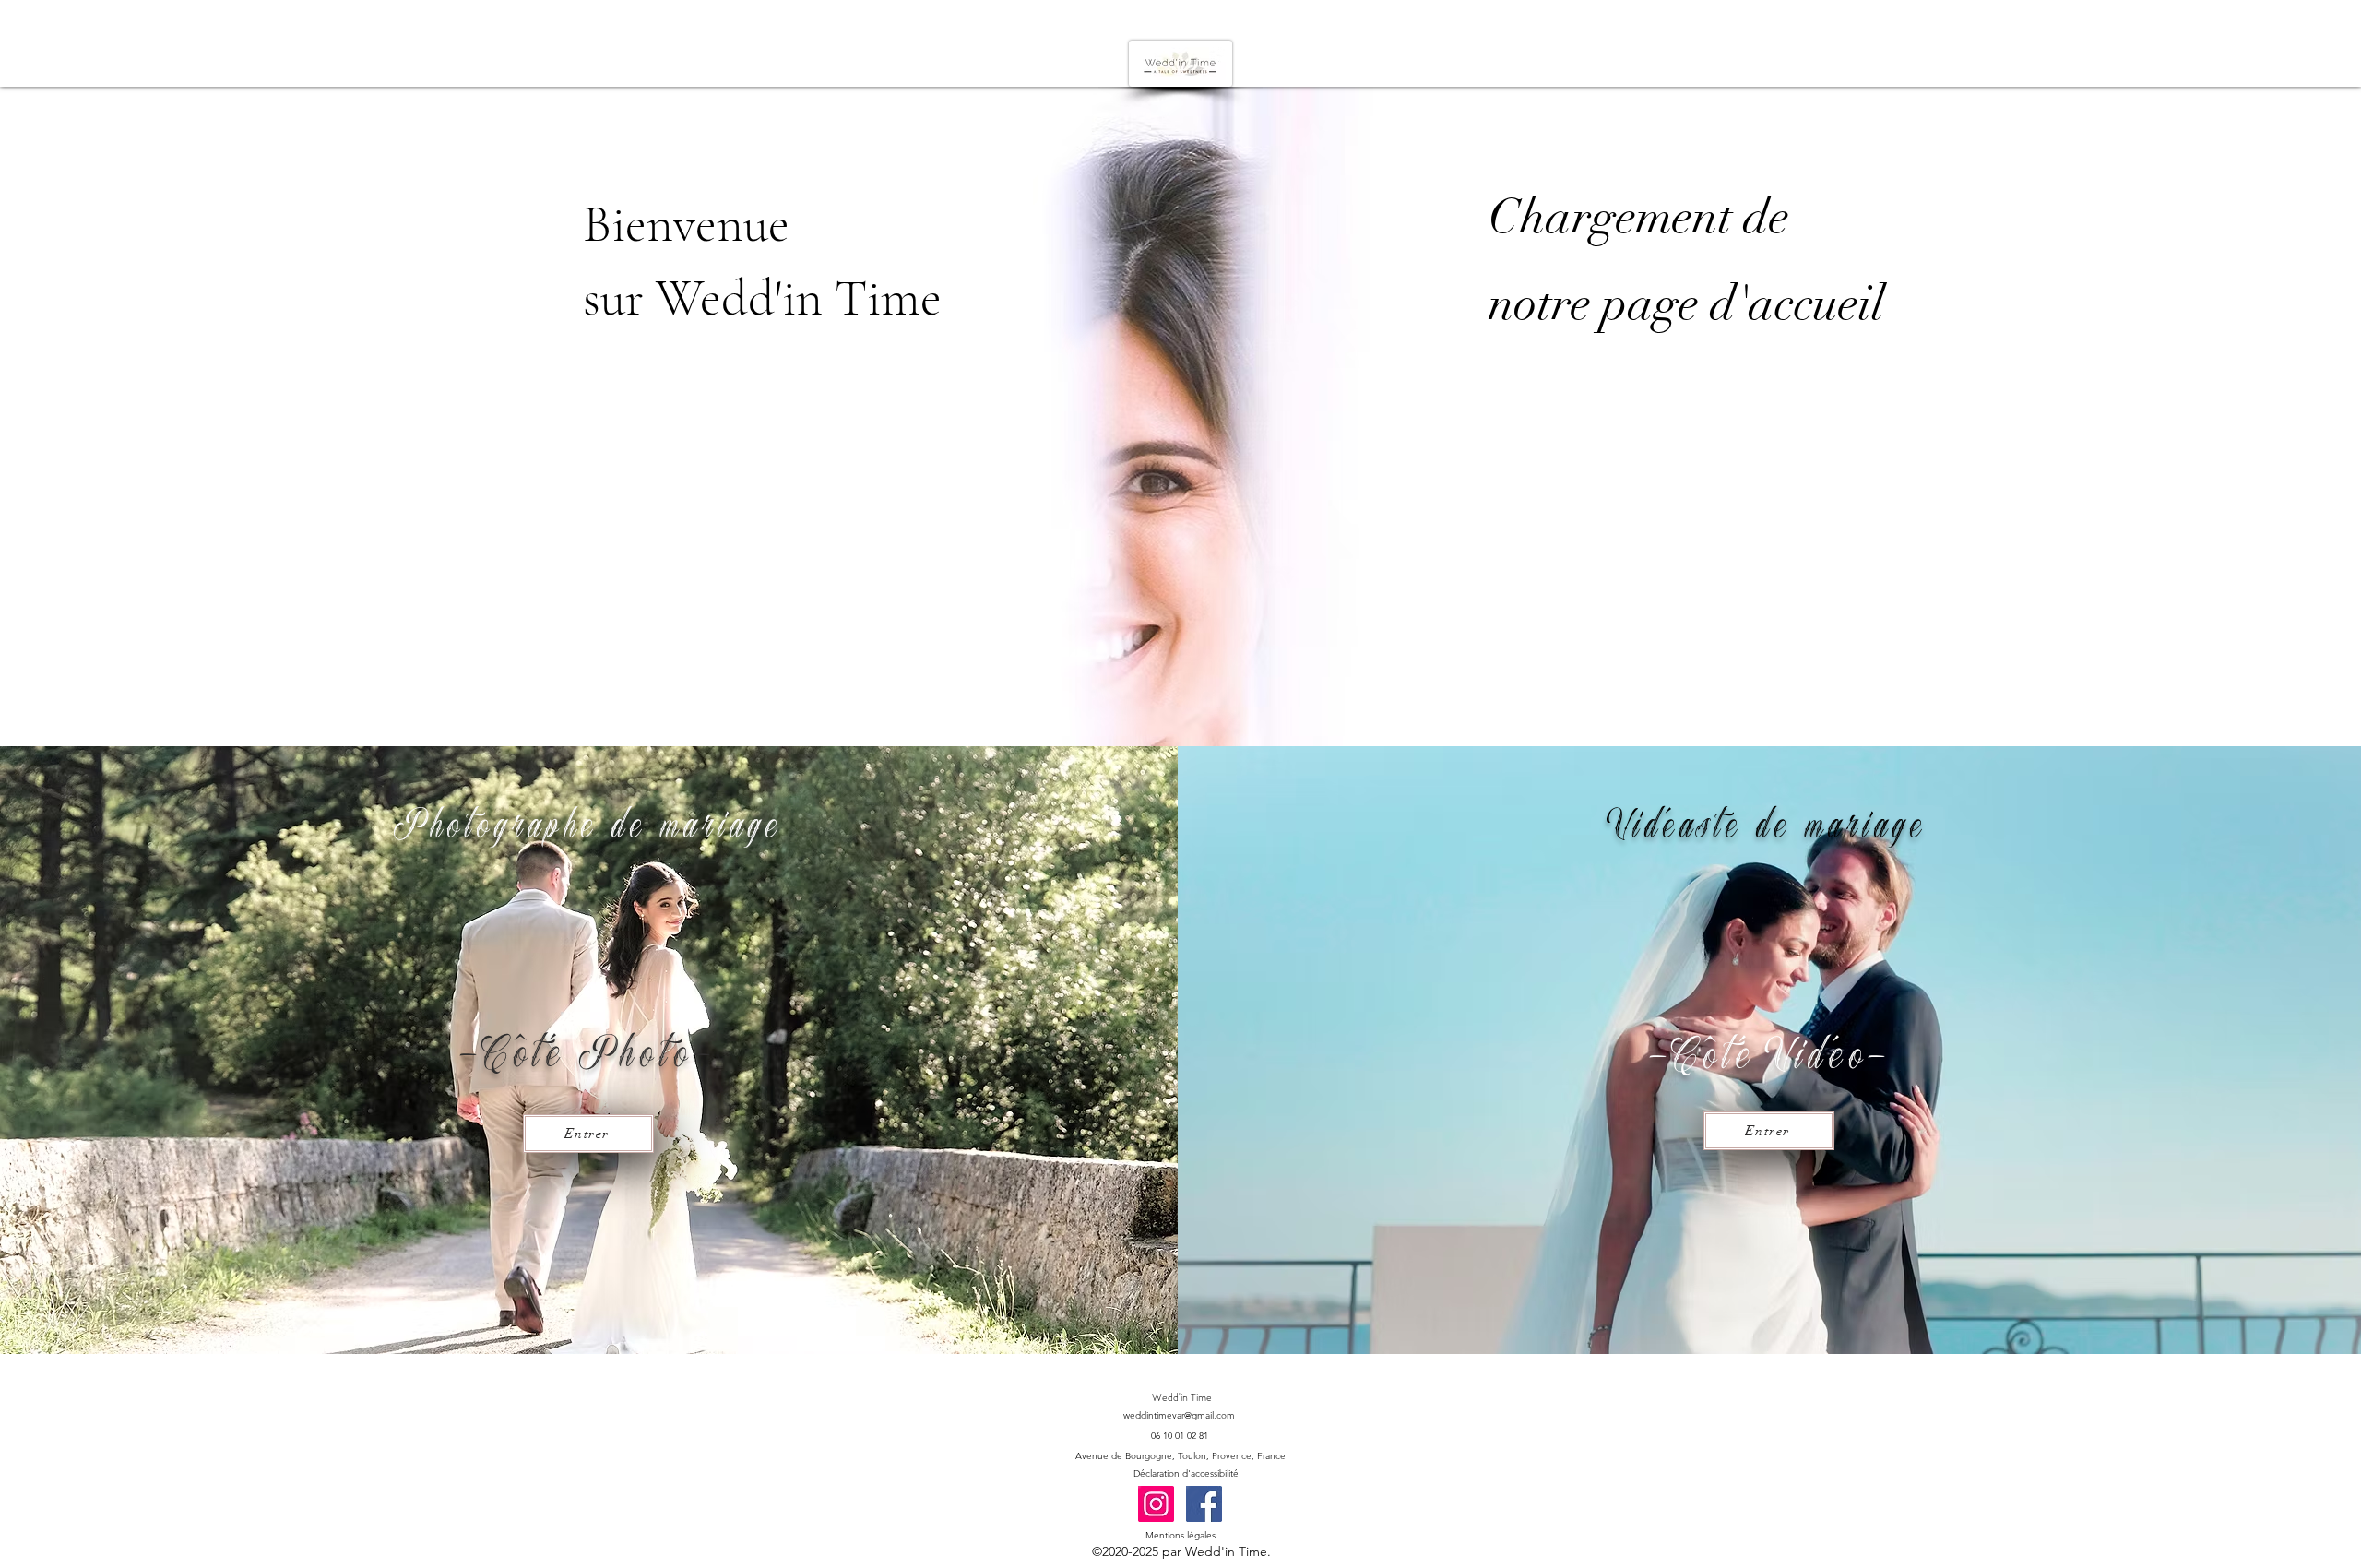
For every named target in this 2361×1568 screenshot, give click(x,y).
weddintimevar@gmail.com (1179, 1415)
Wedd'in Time (1182, 1397)
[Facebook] (1204, 1504)
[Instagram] (1156, 1504)
